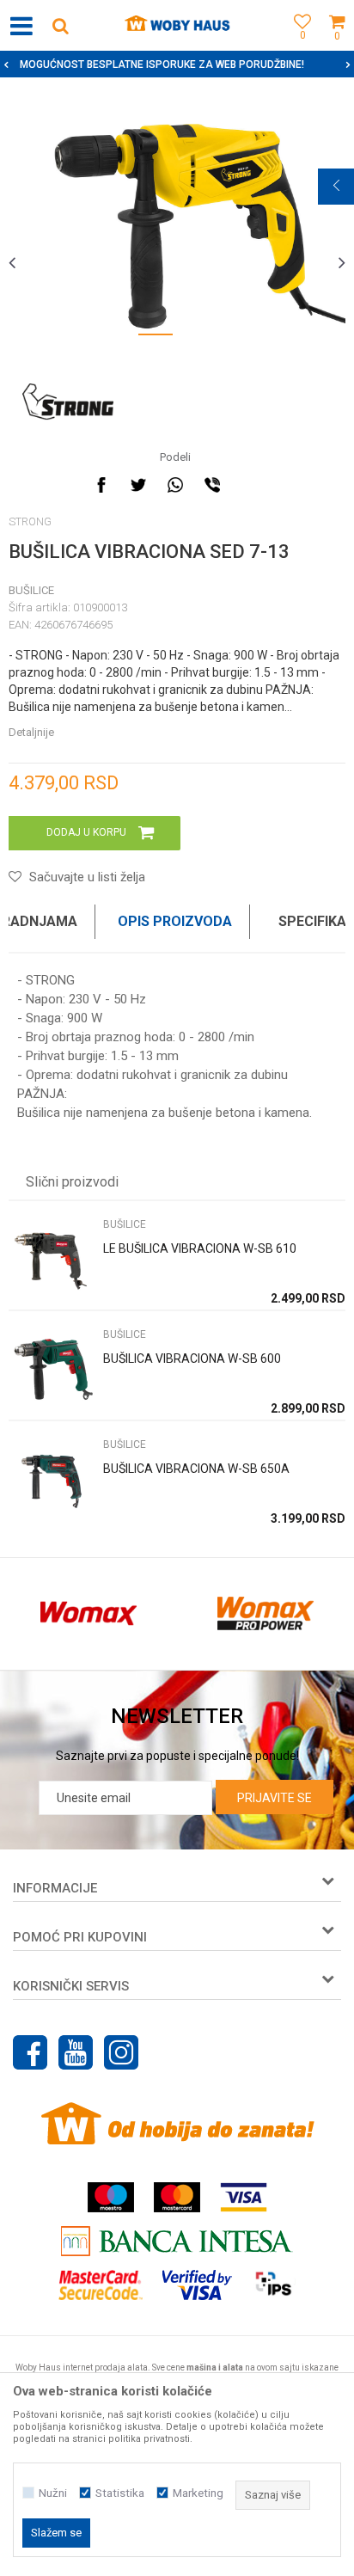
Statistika (120, 2493)
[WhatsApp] (175, 485)
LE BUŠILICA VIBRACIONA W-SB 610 (200, 1248)
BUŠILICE (31, 590)
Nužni (53, 2493)
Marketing (198, 2493)
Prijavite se (275, 1798)
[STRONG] (68, 402)
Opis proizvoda (175, 921)
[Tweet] (138, 485)
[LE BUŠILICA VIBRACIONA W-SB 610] (52, 1259)
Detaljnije (31, 732)
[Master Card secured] (101, 2285)
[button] (60, 25)
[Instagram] (121, 2052)
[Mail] (249, 485)
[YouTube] (76, 2052)
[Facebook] (101, 485)
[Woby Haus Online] (177, 26)
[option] (177, 221)
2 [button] (198, 338)
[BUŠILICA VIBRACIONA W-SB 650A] (52, 1479)
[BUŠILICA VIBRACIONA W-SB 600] (52, 1369)
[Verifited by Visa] (197, 2285)
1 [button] (156, 338)
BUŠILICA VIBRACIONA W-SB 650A (196, 1469)
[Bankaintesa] (177, 2241)
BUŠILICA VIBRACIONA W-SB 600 (192, 1359)
